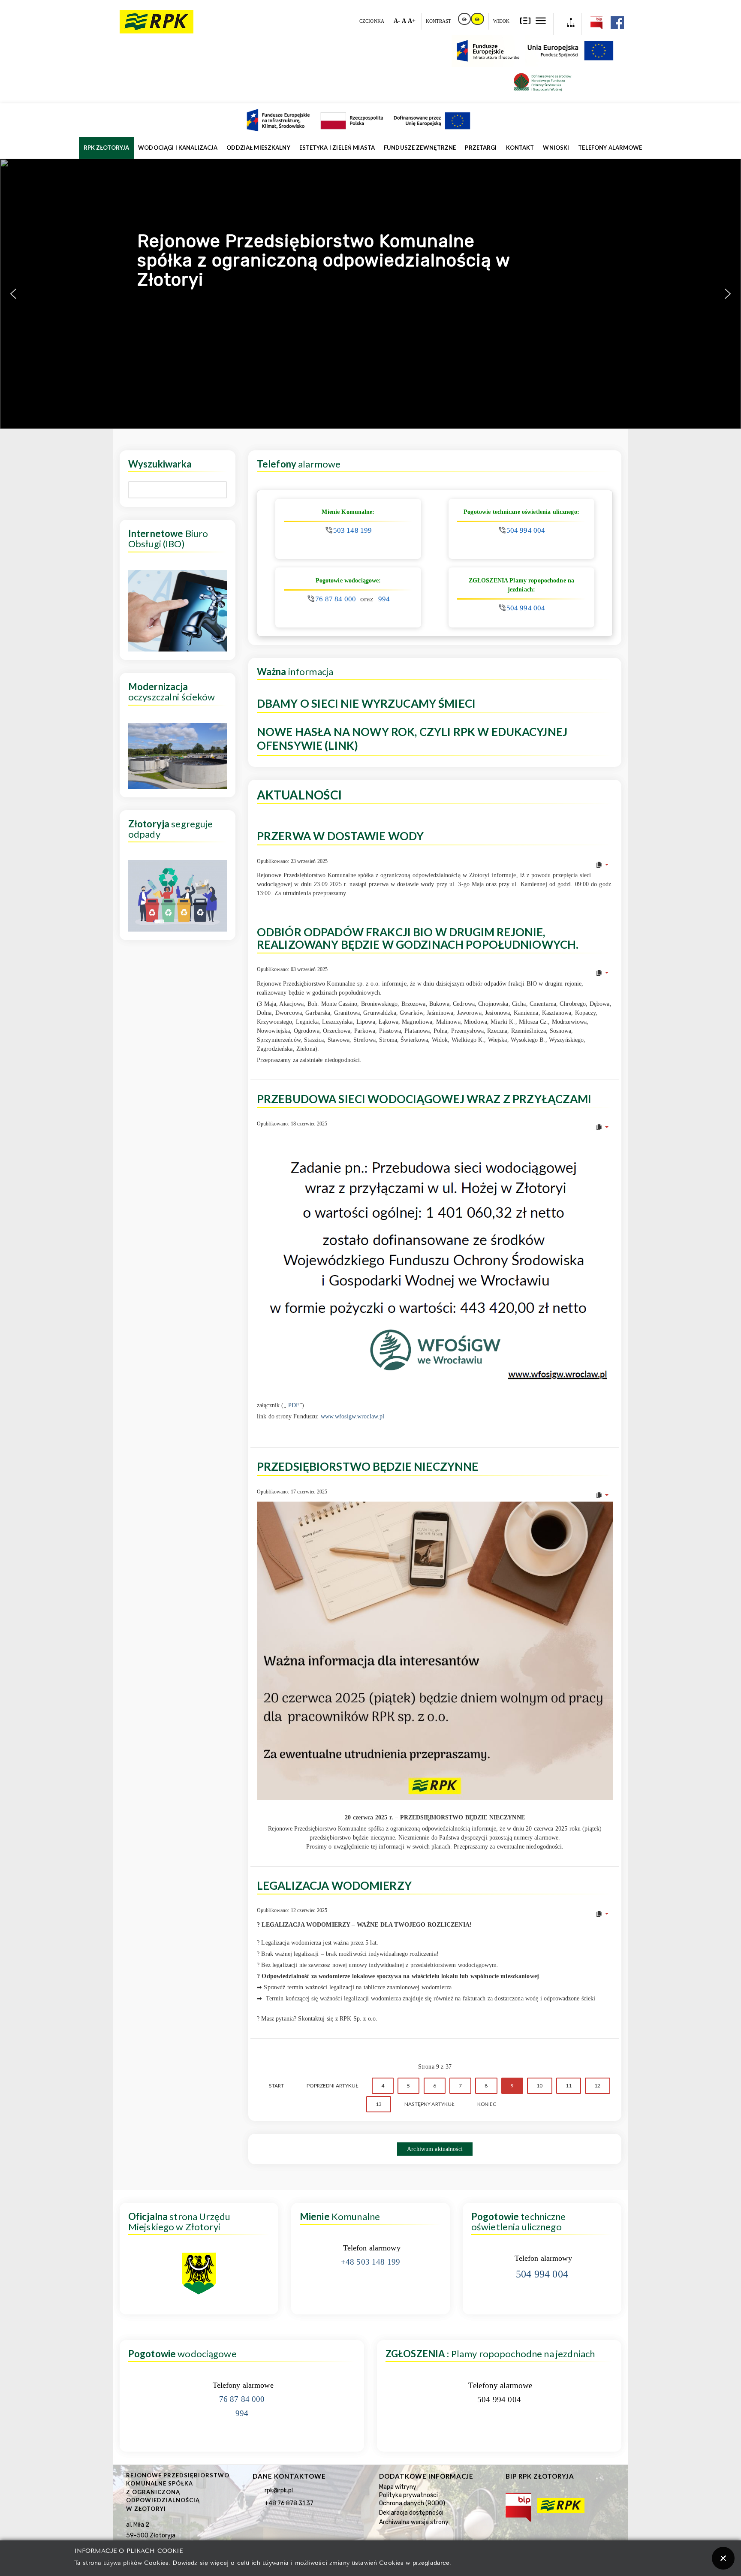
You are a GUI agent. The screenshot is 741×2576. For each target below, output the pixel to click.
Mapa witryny (398, 2487)
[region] (370, 294)
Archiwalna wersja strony (414, 2522)
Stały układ (526, 20)
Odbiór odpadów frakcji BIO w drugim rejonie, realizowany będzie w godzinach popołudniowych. (418, 938)
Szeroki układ (541, 20)
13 (379, 2104)
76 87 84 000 (336, 599)
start (276, 2086)
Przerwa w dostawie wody (340, 836)
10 (539, 2086)
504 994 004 (526, 530)
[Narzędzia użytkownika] (602, 865)
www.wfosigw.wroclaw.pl (353, 1416)
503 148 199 (353, 530)
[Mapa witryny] (568, 24)
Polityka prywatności (408, 2495)
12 (597, 2086)
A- (397, 21)
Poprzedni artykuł (332, 2086)
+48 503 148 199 (370, 2262)
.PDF (293, 1405)
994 (384, 599)
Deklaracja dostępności (411, 2513)
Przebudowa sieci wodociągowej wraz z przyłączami (424, 1099)
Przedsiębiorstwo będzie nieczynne (367, 1466)
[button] (13, 294)
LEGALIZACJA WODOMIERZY (334, 1885)
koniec (487, 2104)
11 (569, 2086)
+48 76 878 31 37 (289, 2503)
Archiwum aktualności (435, 2149)
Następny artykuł (429, 2104)
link (465, 19)
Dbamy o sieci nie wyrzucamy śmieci (366, 704)
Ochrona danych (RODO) (412, 2503)
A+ (412, 21)
